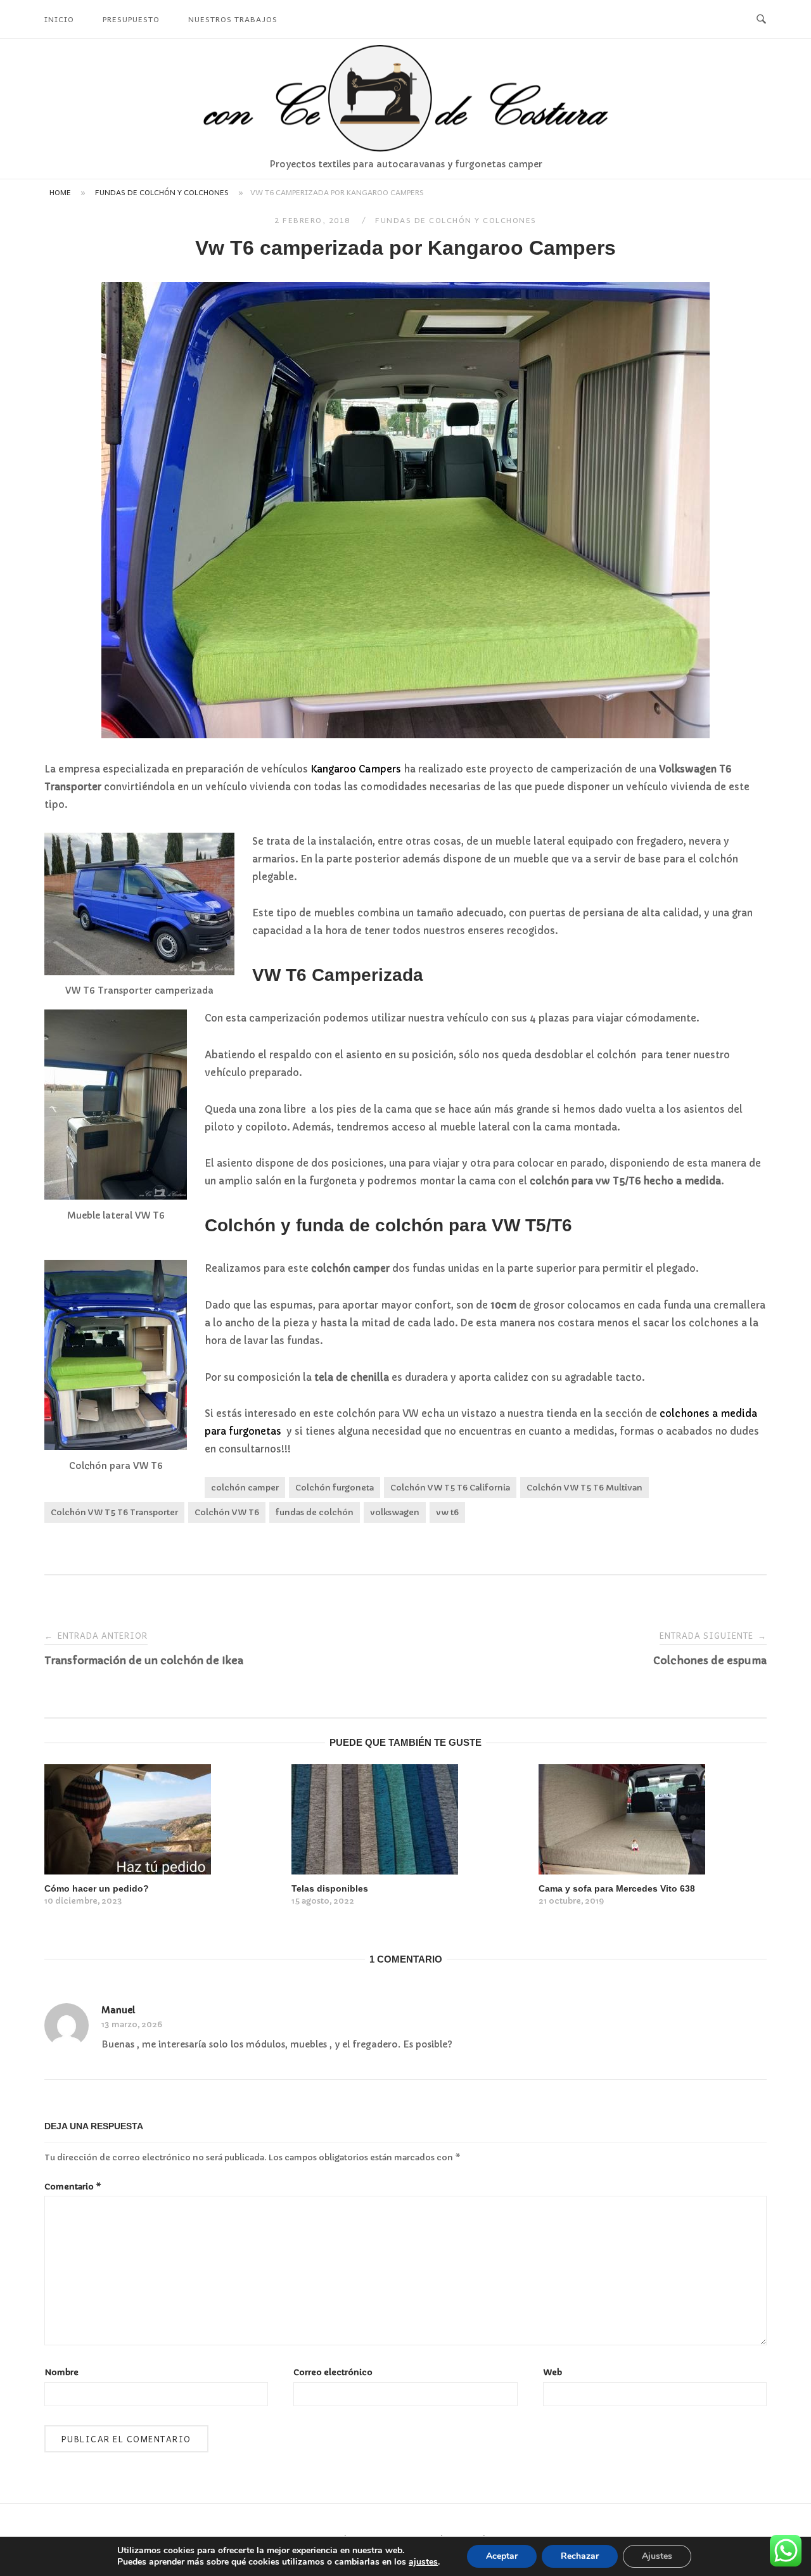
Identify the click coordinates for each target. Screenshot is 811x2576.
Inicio (59, 19)
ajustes (423, 2562)
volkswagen (395, 1512)
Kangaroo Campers (356, 769)
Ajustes (657, 2556)
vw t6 (447, 1512)
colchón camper (245, 1488)
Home (60, 192)
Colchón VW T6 (227, 1512)
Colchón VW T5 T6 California (450, 1488)
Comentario (73, 2187)
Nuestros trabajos (233, 19)
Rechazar (580, 2556)
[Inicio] (405, 148)
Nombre (61, 2372)
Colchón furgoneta (335, 1488)
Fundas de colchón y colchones (162, 192)
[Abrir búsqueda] (761, 19)
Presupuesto (131, 19)
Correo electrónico (333, 2372)
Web (552, 2372)
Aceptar (502, 2556)
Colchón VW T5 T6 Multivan (584, 1488)
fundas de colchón (315, 1512)
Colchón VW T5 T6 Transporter (114, 1512)
